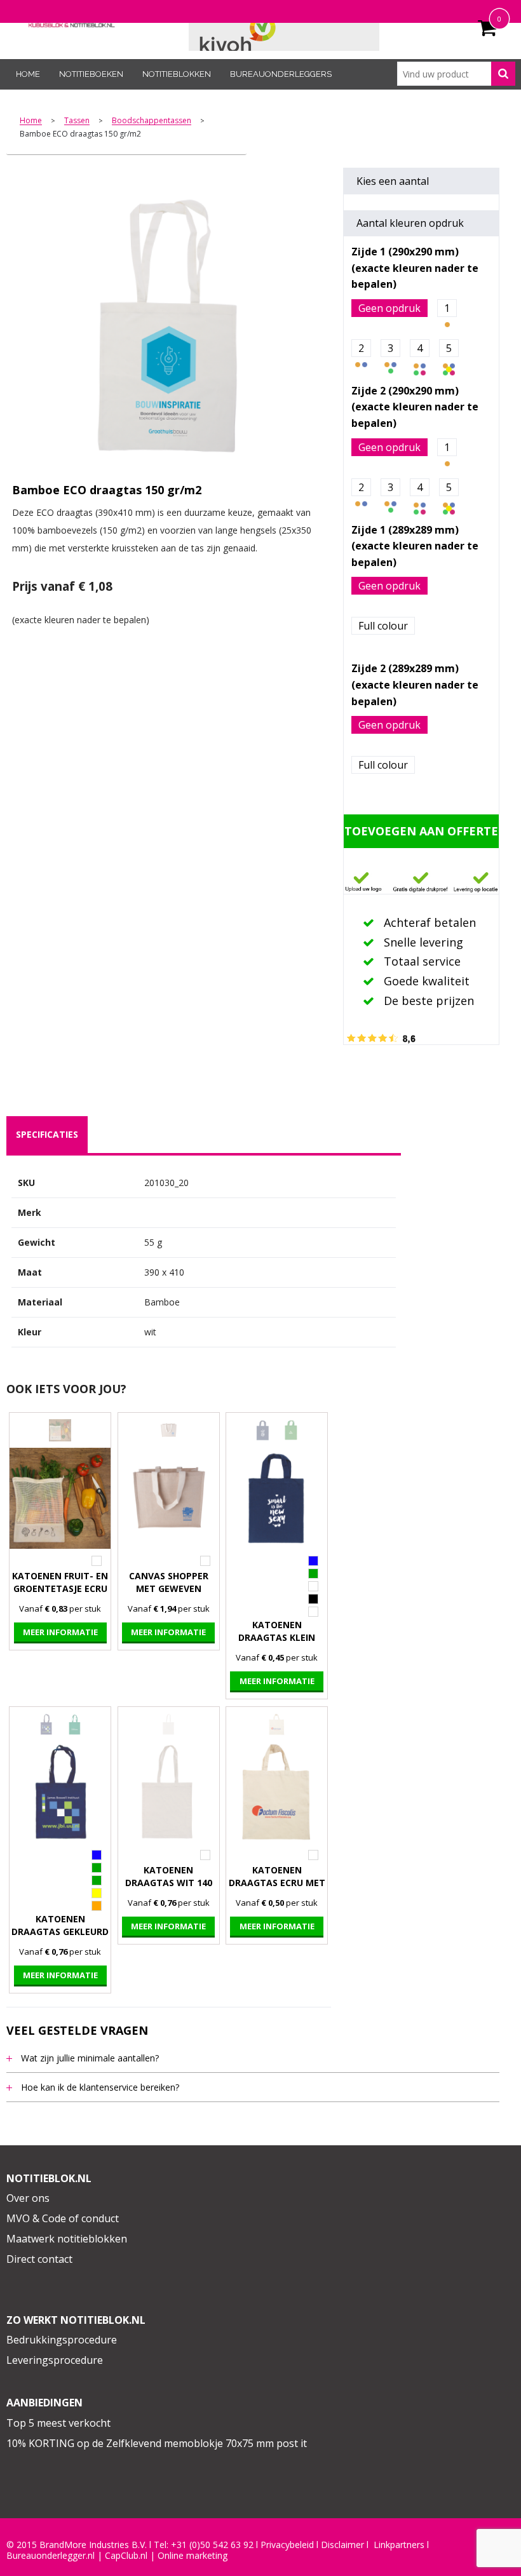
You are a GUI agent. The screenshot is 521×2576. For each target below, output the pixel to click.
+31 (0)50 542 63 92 (212, 2545)
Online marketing (193, 2556)
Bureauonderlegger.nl (51, 2556)
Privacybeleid (287, 2545)
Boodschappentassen (152, 121)
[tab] (47, 1135)
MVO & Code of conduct (63, 2218)
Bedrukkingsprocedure (62, 2340)
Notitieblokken (177, 74)
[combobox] (456, 74)
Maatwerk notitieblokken (67, 2239)
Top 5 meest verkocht (58, 2423)
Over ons (28, 2198)
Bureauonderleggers (281, 74)
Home (28, 74)
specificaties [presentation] (47, 1134)
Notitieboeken (91, 74)
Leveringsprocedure (55, 2360)
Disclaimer (342, 2545)
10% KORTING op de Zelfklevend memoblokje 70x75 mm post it (157, 2443)
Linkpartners (399, 2545)
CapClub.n (125, 2556)
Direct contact (39, 2259)
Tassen (77, 121)
